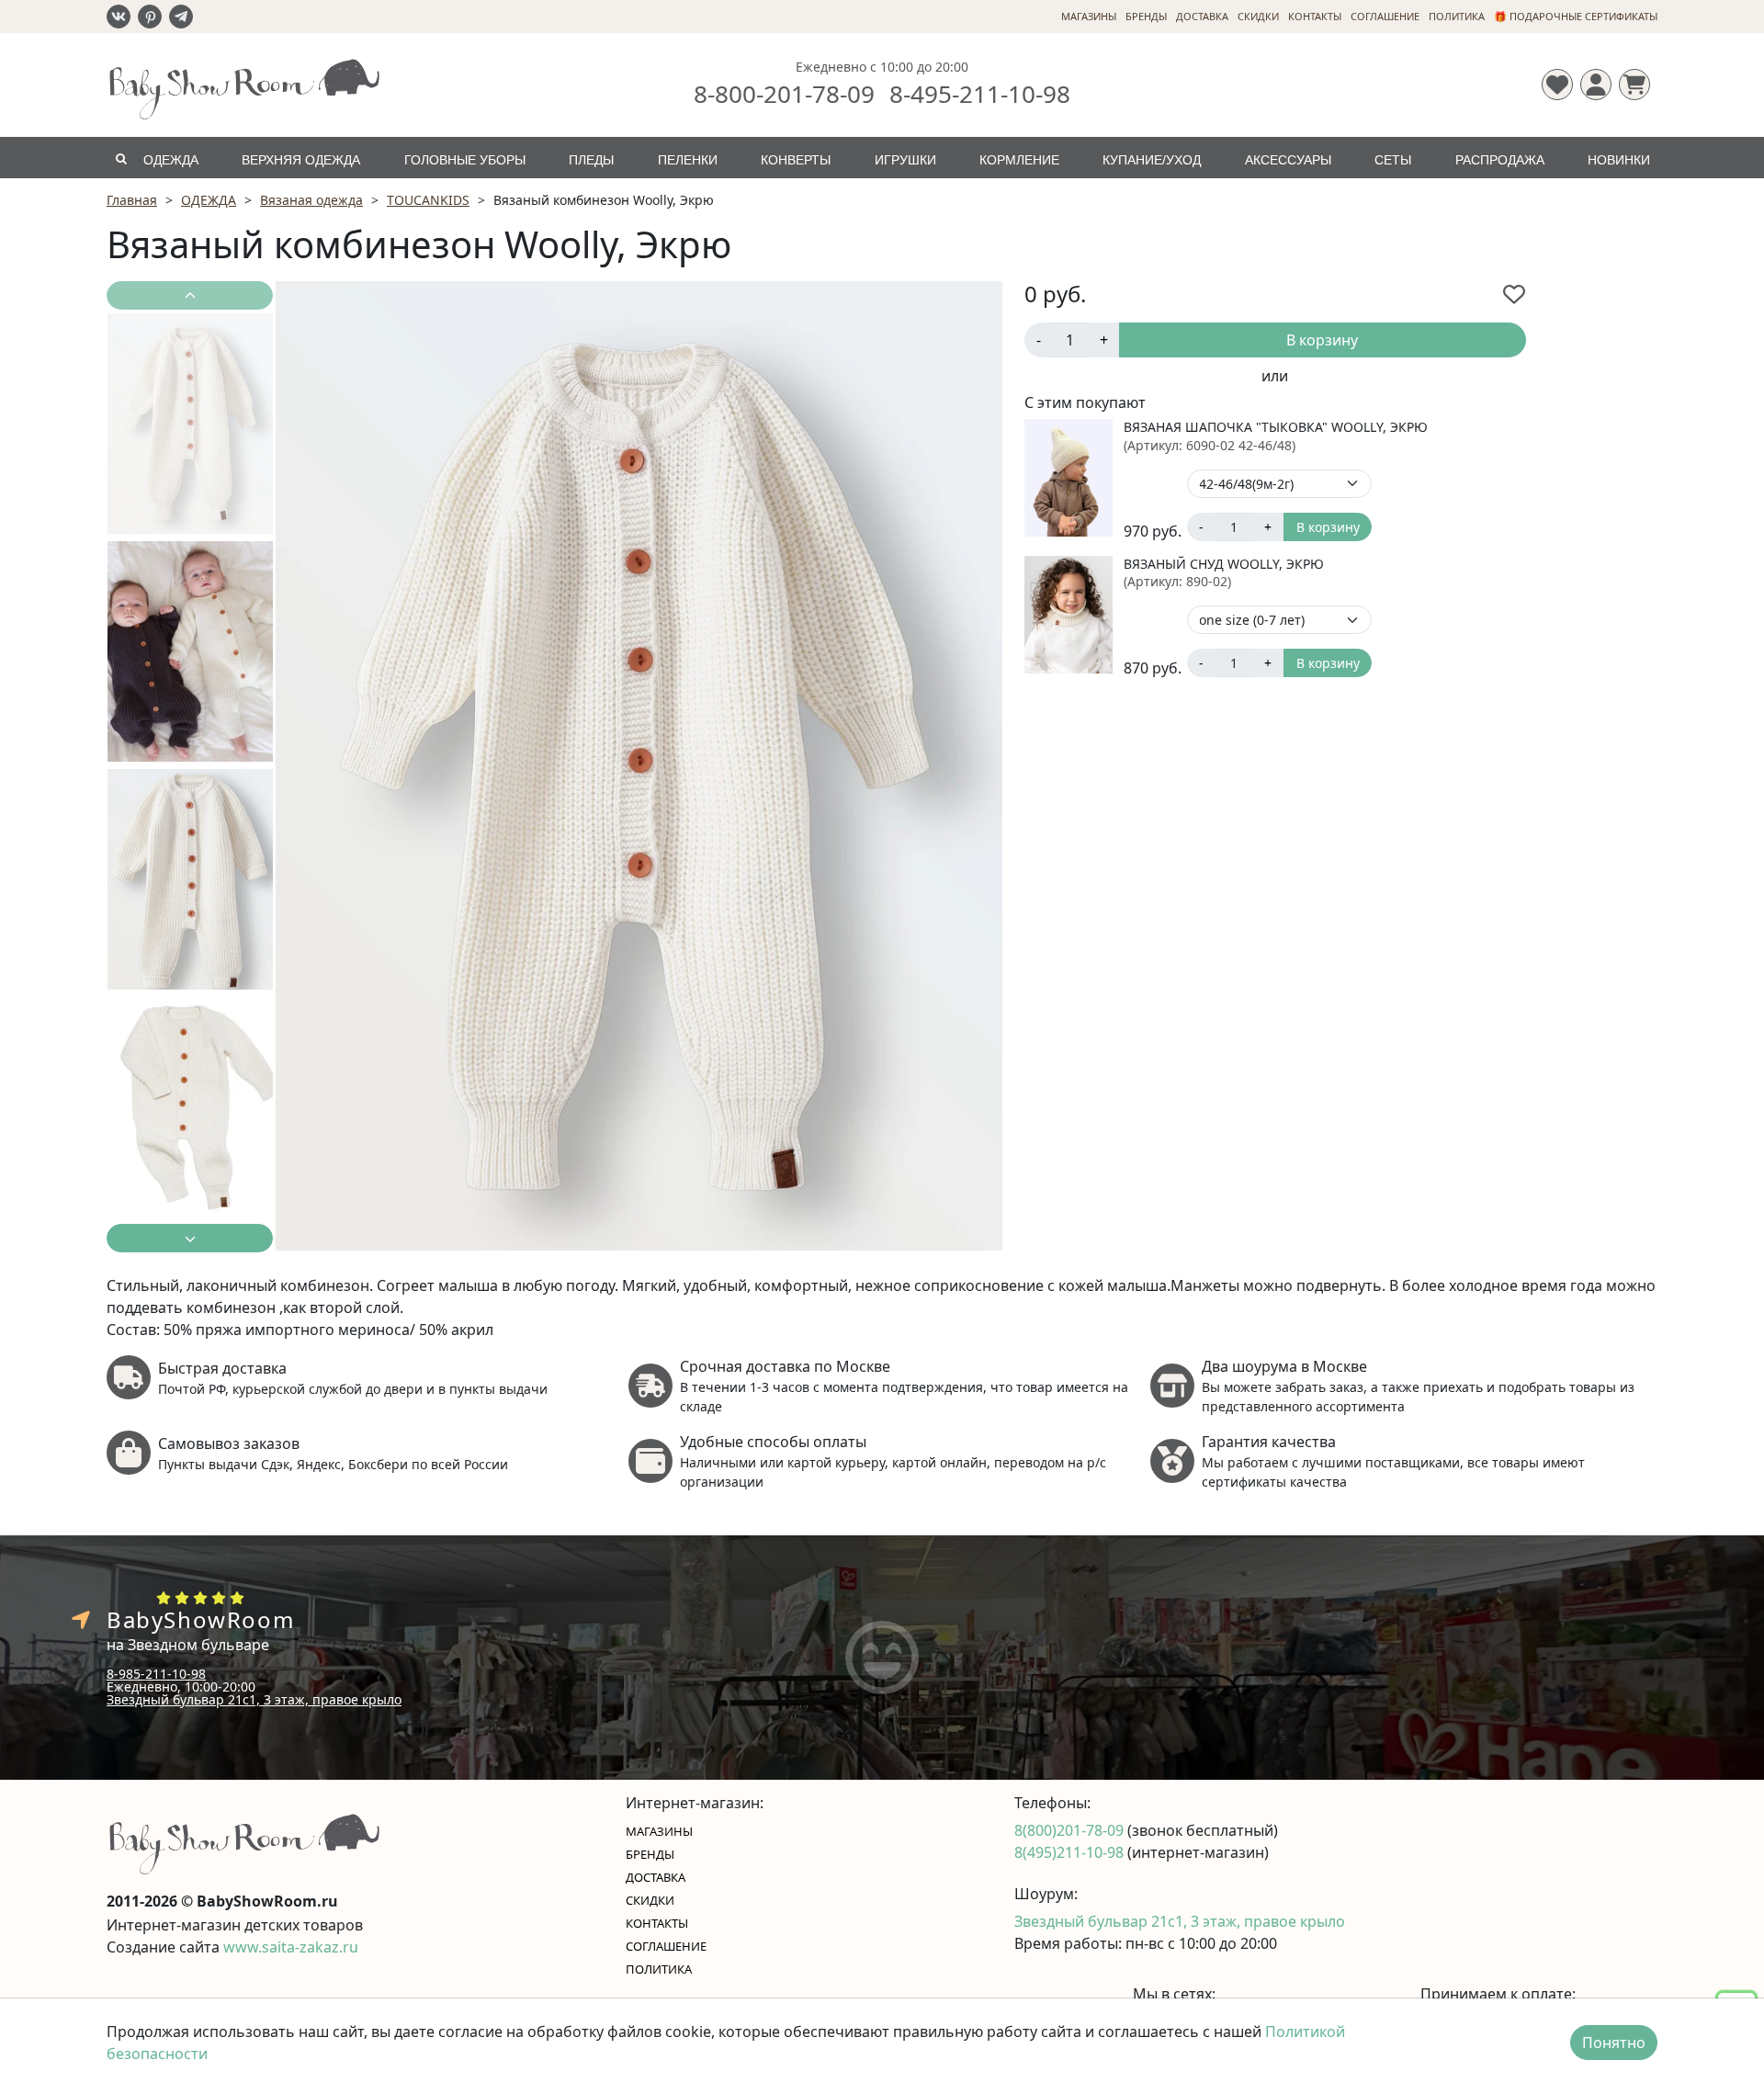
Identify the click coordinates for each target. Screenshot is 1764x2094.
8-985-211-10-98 (156, 1674)
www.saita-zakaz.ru (291, 1947)
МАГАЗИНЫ (1089, 16)
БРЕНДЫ (1146, 16)
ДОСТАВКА (1202, 16)
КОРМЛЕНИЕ (1019, 160)
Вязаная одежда (311, 200)
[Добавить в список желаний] (1514, 294)
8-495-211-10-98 (980, 94)
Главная (132, 200)
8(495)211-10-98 (1071, 1852)
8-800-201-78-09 (784, 94)
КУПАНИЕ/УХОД (1152, 160)
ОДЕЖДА (171, 160)
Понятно (1614, 2043)
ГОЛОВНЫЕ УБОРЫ (465, 160)
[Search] (121, 158)
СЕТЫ (1393, 160)
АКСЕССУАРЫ (1288, 160)
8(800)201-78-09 (1071, 1830)
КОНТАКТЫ (1315, 16)
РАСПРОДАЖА (1500, 160)
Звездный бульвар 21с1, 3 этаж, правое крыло (254, 1699)
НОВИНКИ (1619, 160)
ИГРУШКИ (905, 160)
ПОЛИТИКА (1457, 16)
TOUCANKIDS (428, 200)
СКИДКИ (1258, 16)
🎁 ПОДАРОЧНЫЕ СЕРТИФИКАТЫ (1576, 16)
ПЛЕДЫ (591, 160)
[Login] (1596, 85)
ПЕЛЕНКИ (688, 160)
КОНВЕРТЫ (796, 160)
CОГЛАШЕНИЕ (1385, 16)
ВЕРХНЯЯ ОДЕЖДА (301, 160)
